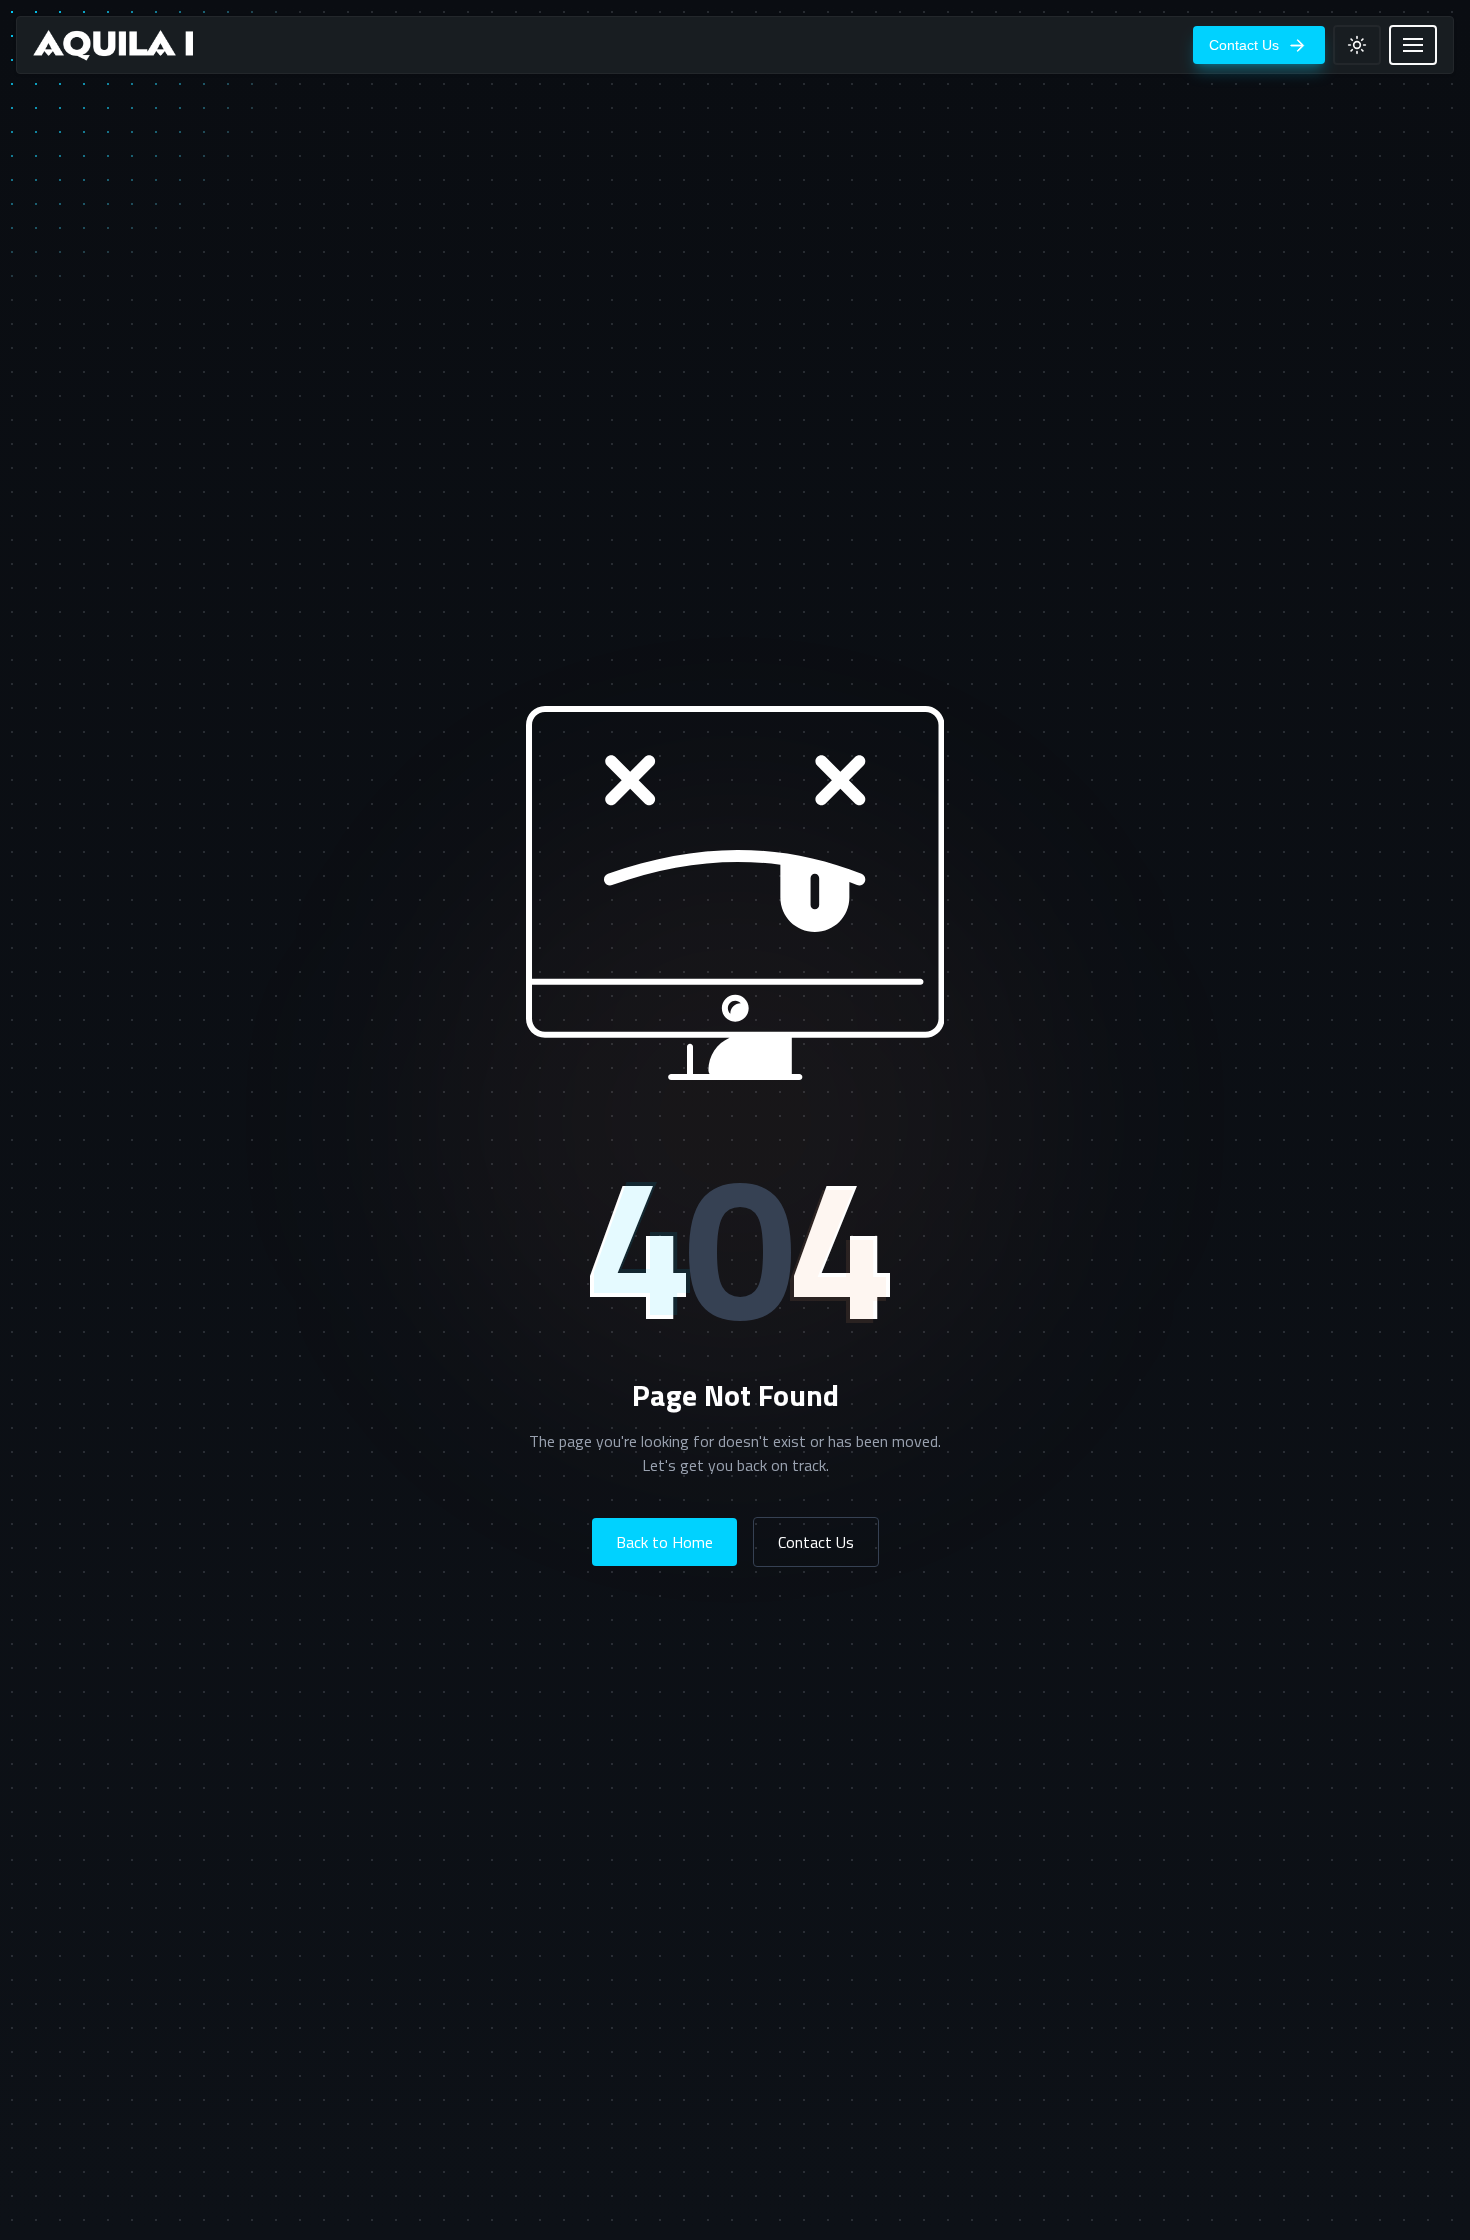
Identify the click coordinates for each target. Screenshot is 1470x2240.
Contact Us (816, 1542)
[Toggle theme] (1357, 45)
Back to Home (664, 1542)
